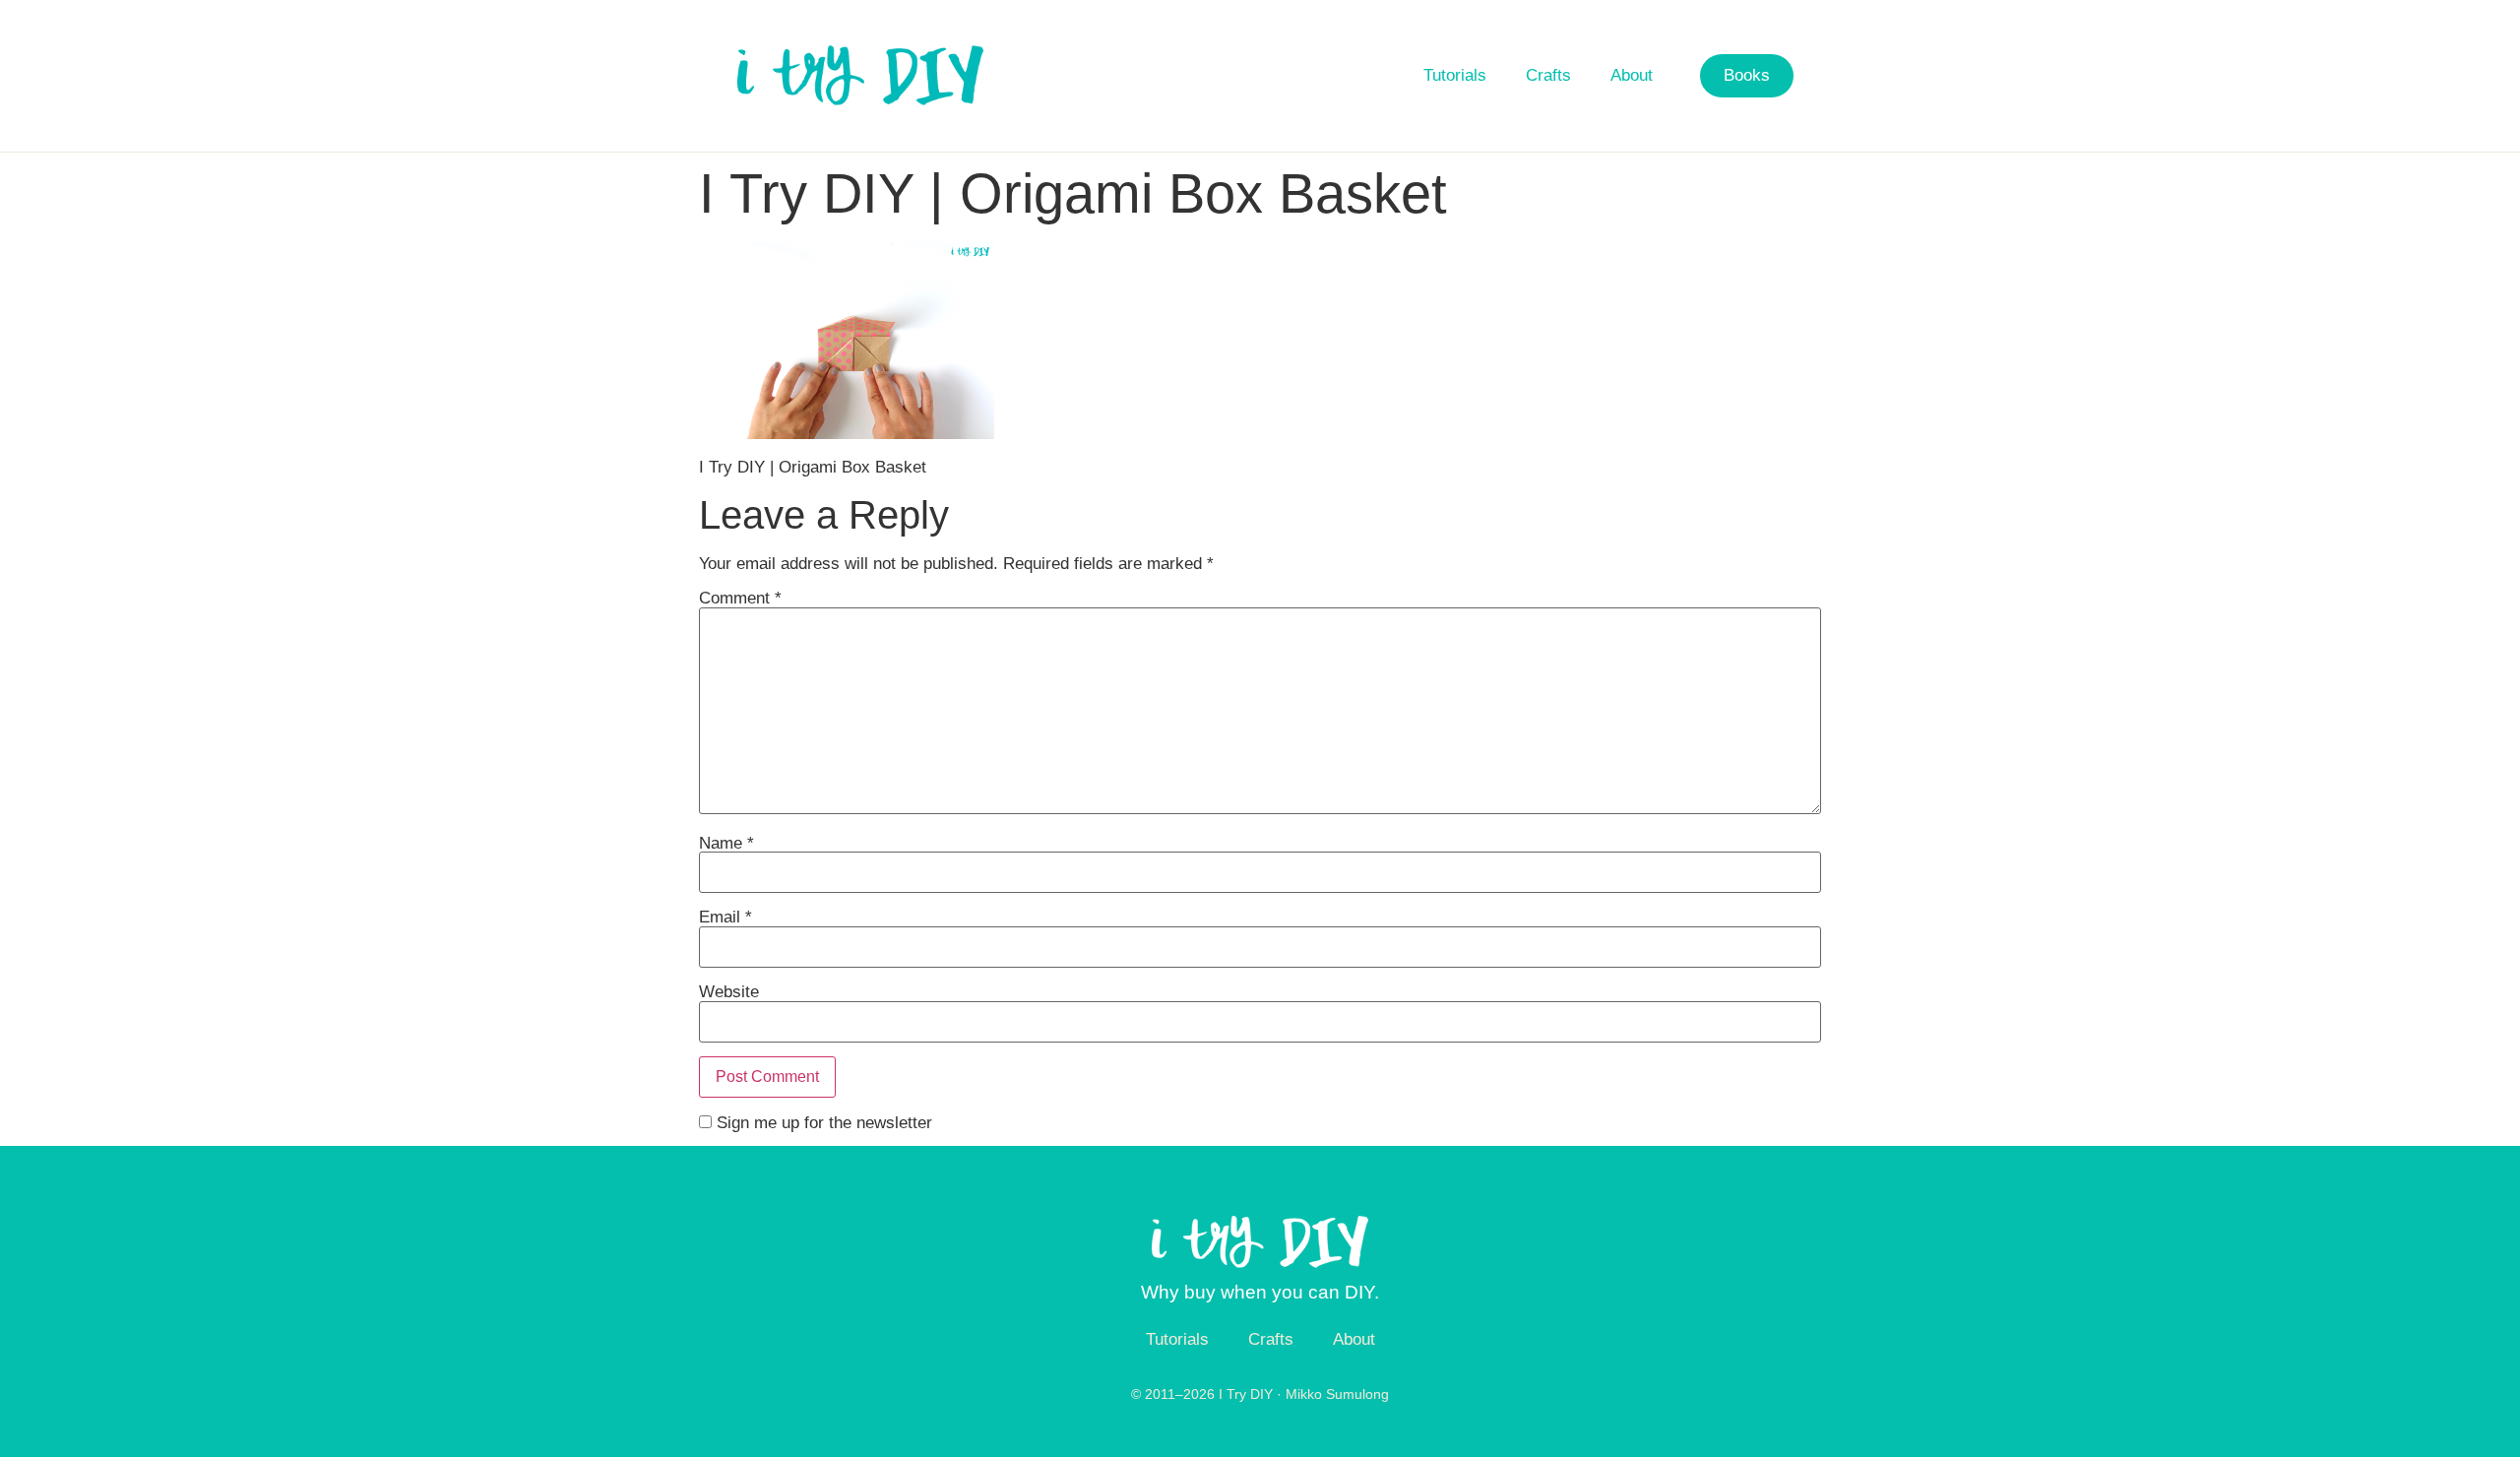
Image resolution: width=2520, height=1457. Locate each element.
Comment (740, 598)
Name (726, 843)
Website (729, 992)
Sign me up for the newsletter (822, 1123)
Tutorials (1455, 75)
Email (725, 917)
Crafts (1548, 75)
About (1632, 75)
